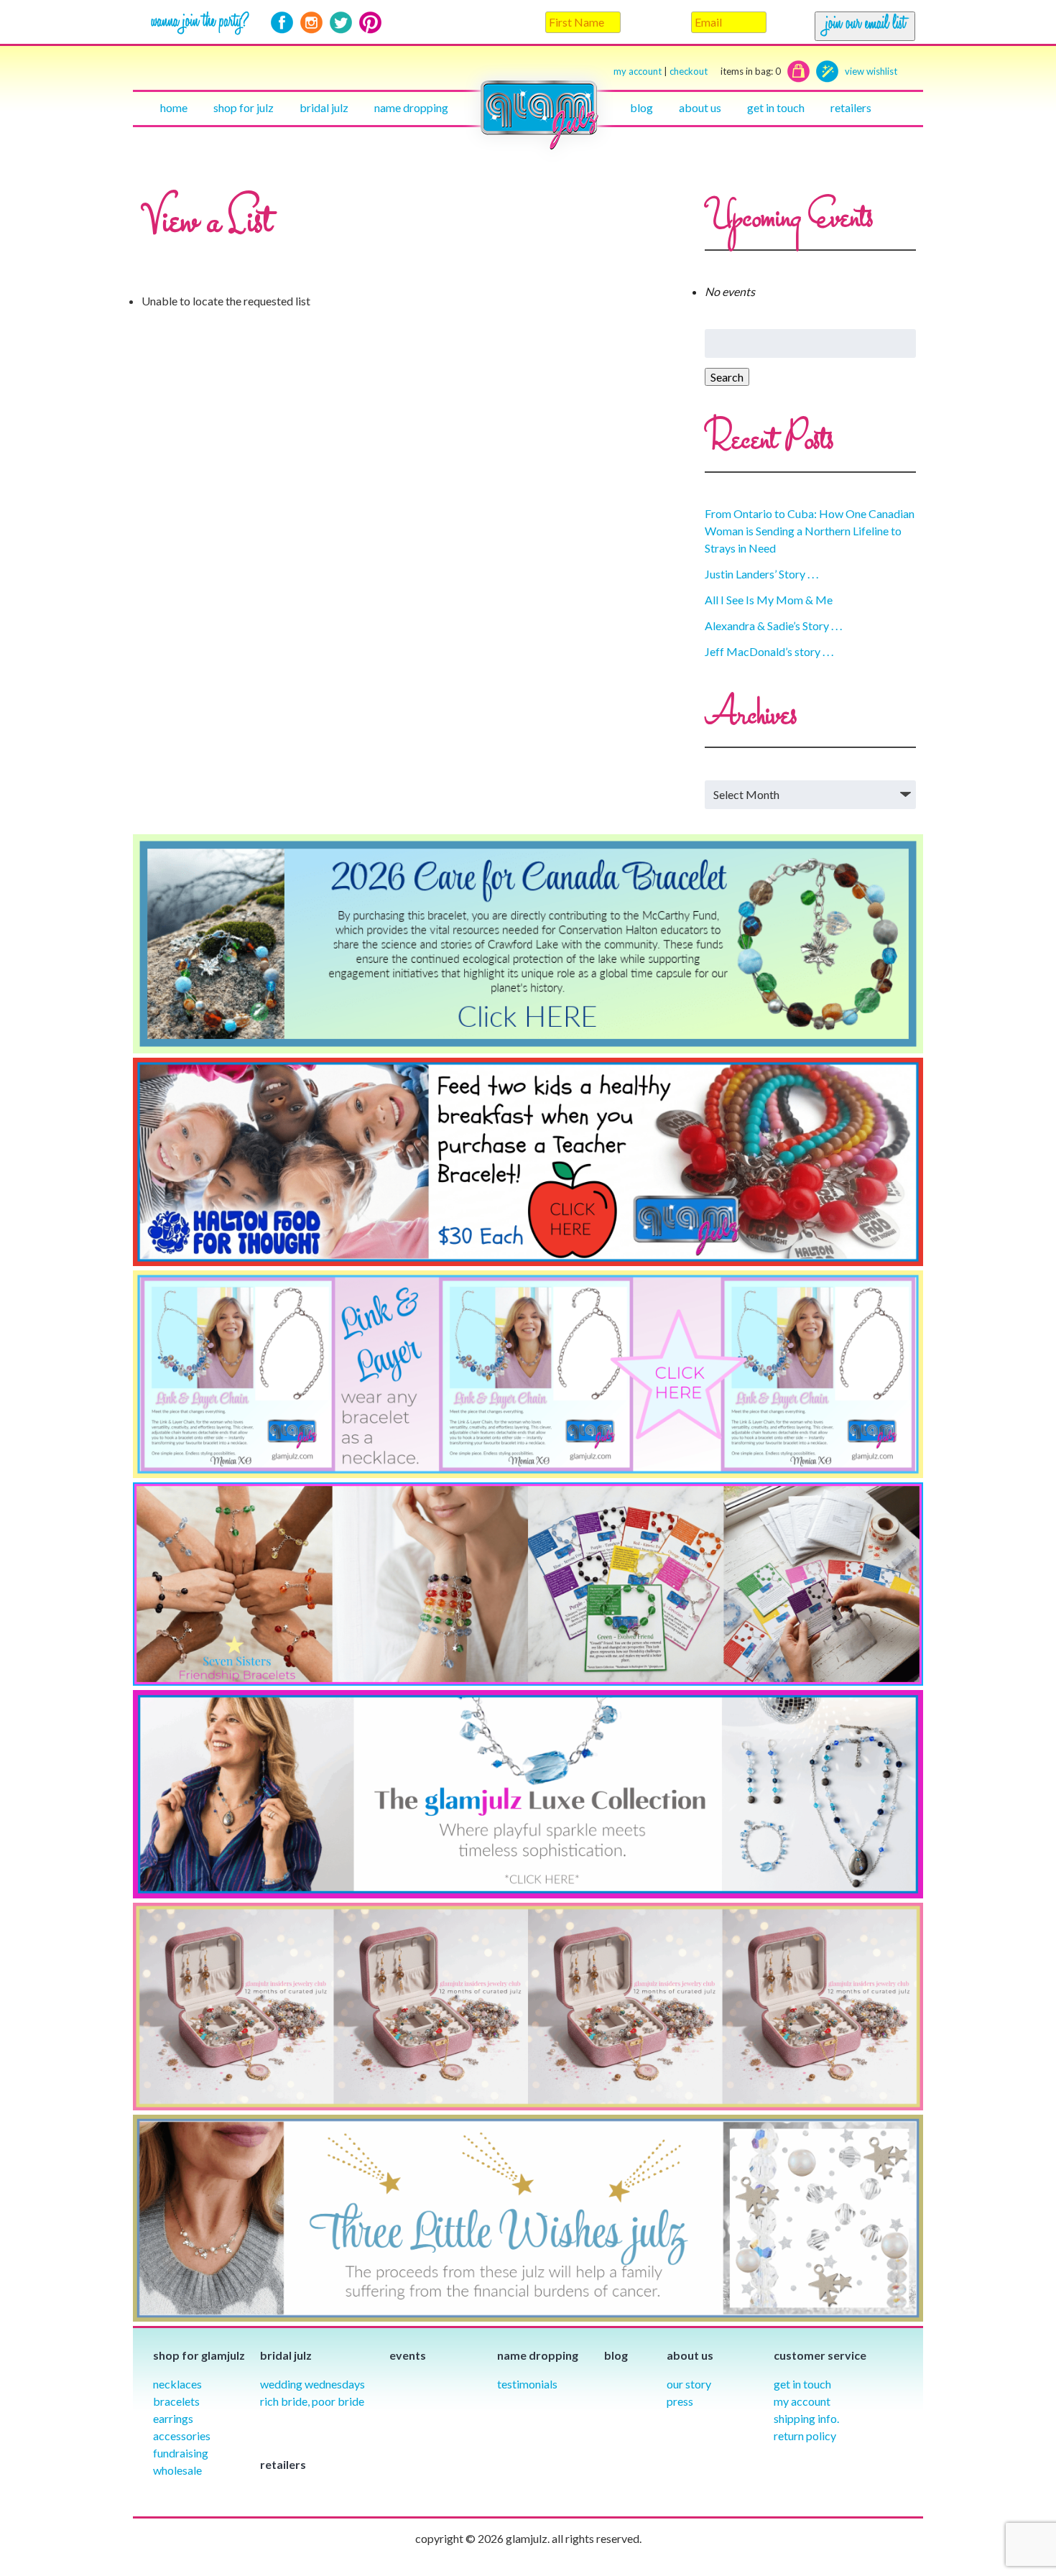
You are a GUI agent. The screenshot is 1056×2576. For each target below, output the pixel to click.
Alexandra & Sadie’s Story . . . (773, 625)
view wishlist (871, 71)
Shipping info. (806, 2418)
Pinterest (370, 23)
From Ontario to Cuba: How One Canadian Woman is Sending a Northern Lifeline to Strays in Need (810, 531)
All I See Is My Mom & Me (769, 600)
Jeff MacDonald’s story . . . (769, 651)
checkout (725, 71)
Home (174, 107)
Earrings (173, 2418)
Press (680, 2401)
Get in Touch (802, 2384)
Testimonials (527, 2384)
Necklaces (177, 2384)
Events (408, 2355)
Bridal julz (324, 107)
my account (638, 71)
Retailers (851, 107)
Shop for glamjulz (199, 2355)
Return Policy (805, 2436)
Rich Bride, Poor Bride (312, 2401)
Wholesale (177, 2470)
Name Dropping (411, 107)
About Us (700, 107)
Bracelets (176, 2401)
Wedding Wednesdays (312, 2384)
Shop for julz (244, 107)
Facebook (282, 23)
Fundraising (181, 2453)
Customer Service (820, 2355)
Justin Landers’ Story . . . (761, 574)
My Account (802, 2401)
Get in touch (776, 107)
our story (689, 2384)
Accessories (182, 2436)
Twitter (341, 23)
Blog (642, 107)
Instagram (311, 23)
